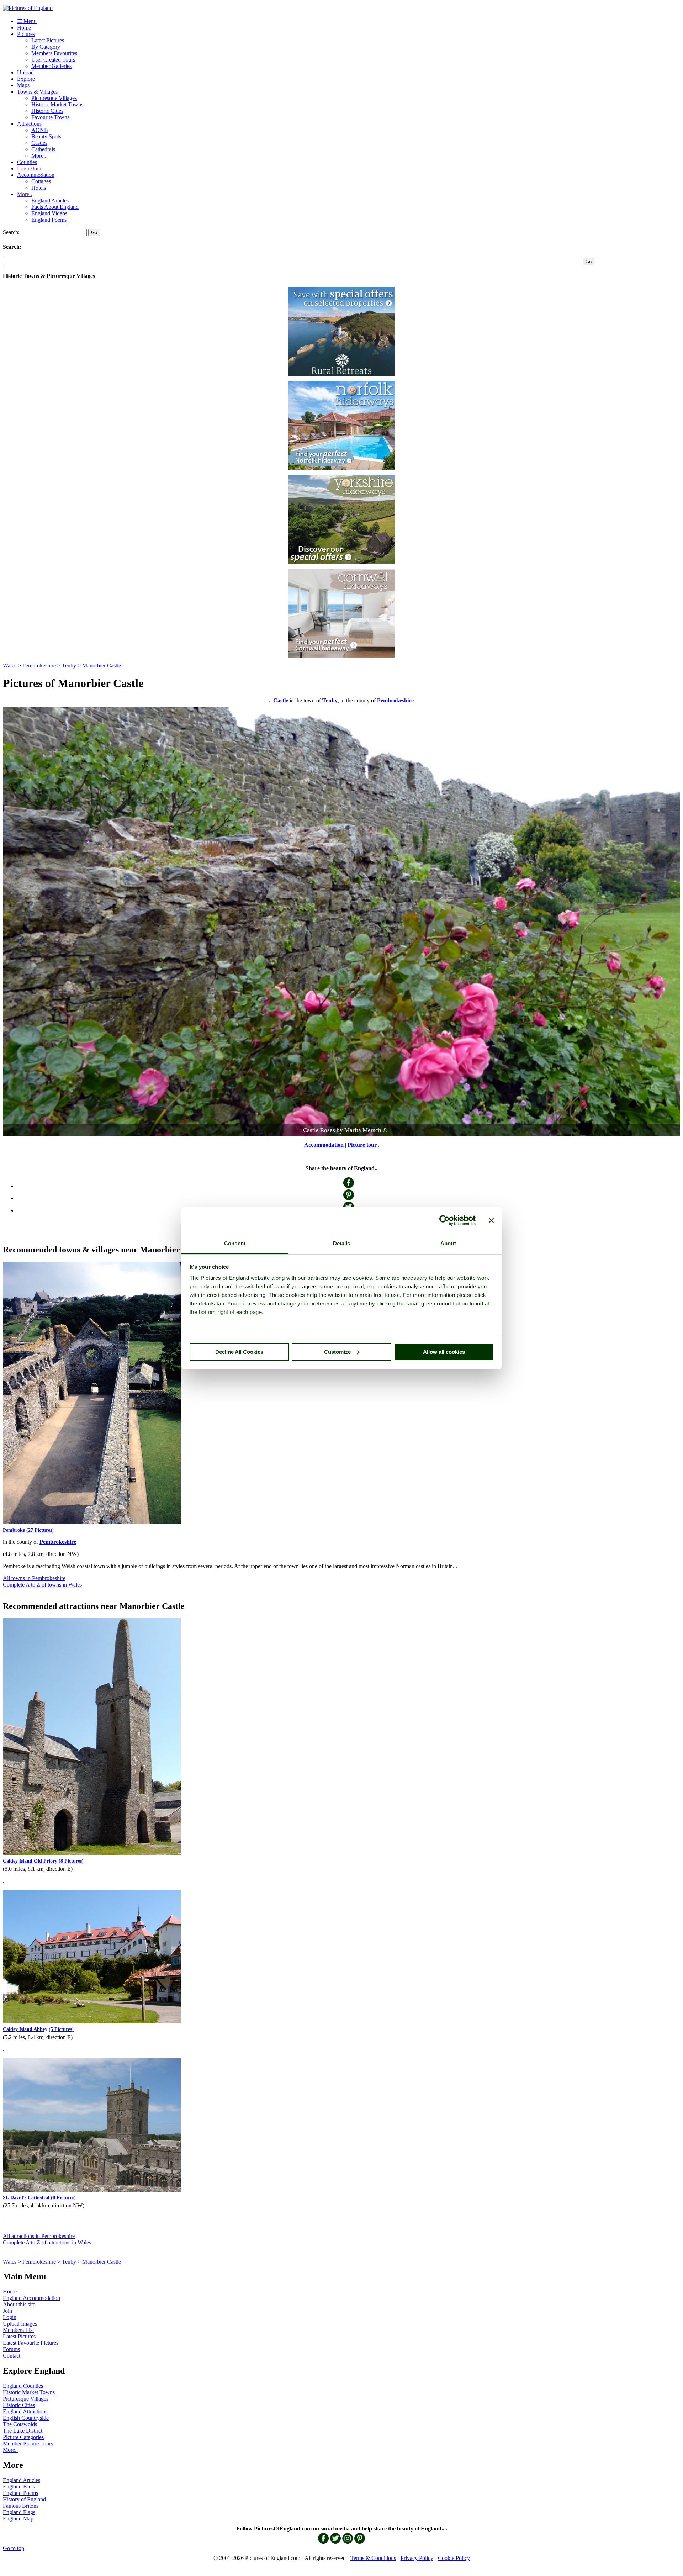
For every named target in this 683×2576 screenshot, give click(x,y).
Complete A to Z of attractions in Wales (47, 2242)
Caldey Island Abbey (25, 2029)
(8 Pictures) (71, 1861)
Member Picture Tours (28, 2443)
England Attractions (25, 2411)
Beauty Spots (46, 136)
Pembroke (14, 1530)
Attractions (29, 124)
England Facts (19, 2487)
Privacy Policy (417, 2558)
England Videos (49, 213)
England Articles (50, 200)
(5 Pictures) (61, 2029)
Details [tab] (342, 1243)
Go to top (14, 2548)
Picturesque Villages (54, 98)
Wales (10, 666)
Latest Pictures (48, 40)
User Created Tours (53, 60)
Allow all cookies (444, 1352)
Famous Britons (21, 2506)
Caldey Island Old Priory (30, 1861)
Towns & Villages (37, 92)
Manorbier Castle (102, 666)
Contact (12, 2356)
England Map (18, 2519)
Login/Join (29, 168)
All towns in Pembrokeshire (34, 1578)
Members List (18, 2330)
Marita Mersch (383, 1130)
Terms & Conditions (373, 2558)
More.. (25, 194)
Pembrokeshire (39, 666)
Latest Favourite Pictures (31, 2343)
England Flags (19, 2512)
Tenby (69, 666)
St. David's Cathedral (26, 2198)
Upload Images (20, 2324)
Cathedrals (43, 149)
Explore (26, 79)
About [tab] (448, 1243)
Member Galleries (51, 66)
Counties (27, 162)
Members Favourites (54, 53)
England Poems (49, 220)
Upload (25, 72)
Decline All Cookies (239, 1352)
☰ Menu (27, 21)
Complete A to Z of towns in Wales (42, 1585)
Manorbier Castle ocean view (319, 1130)
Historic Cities (47, 111)
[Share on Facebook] (349, 1186)
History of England (24, 2499)
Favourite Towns (50, 117)
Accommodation (36, 175)
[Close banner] (491, 1220)
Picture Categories (23, 2437)
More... (39, 156)
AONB (40, 130)
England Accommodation (31, 2298)
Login (10, 2317)
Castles (39, 143)
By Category (46, 47)
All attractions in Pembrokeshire (39, 2236)
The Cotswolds (20, 2424)
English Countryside (26, 2418)
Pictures (26, 34)
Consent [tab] (235, 1243)
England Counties (23, 2386)
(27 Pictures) (40, 1530)
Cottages (41, 181)
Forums (11, 2349)
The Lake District (23, 2431)
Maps (23, 85)
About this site (19, 2304)
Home (24, 28)
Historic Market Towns (57, 104)
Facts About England (55, 207)
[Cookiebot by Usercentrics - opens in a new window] (444, 1220)
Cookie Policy (454, 2558)
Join (7, 2311)
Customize (337, 1352)
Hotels (39, 188)
